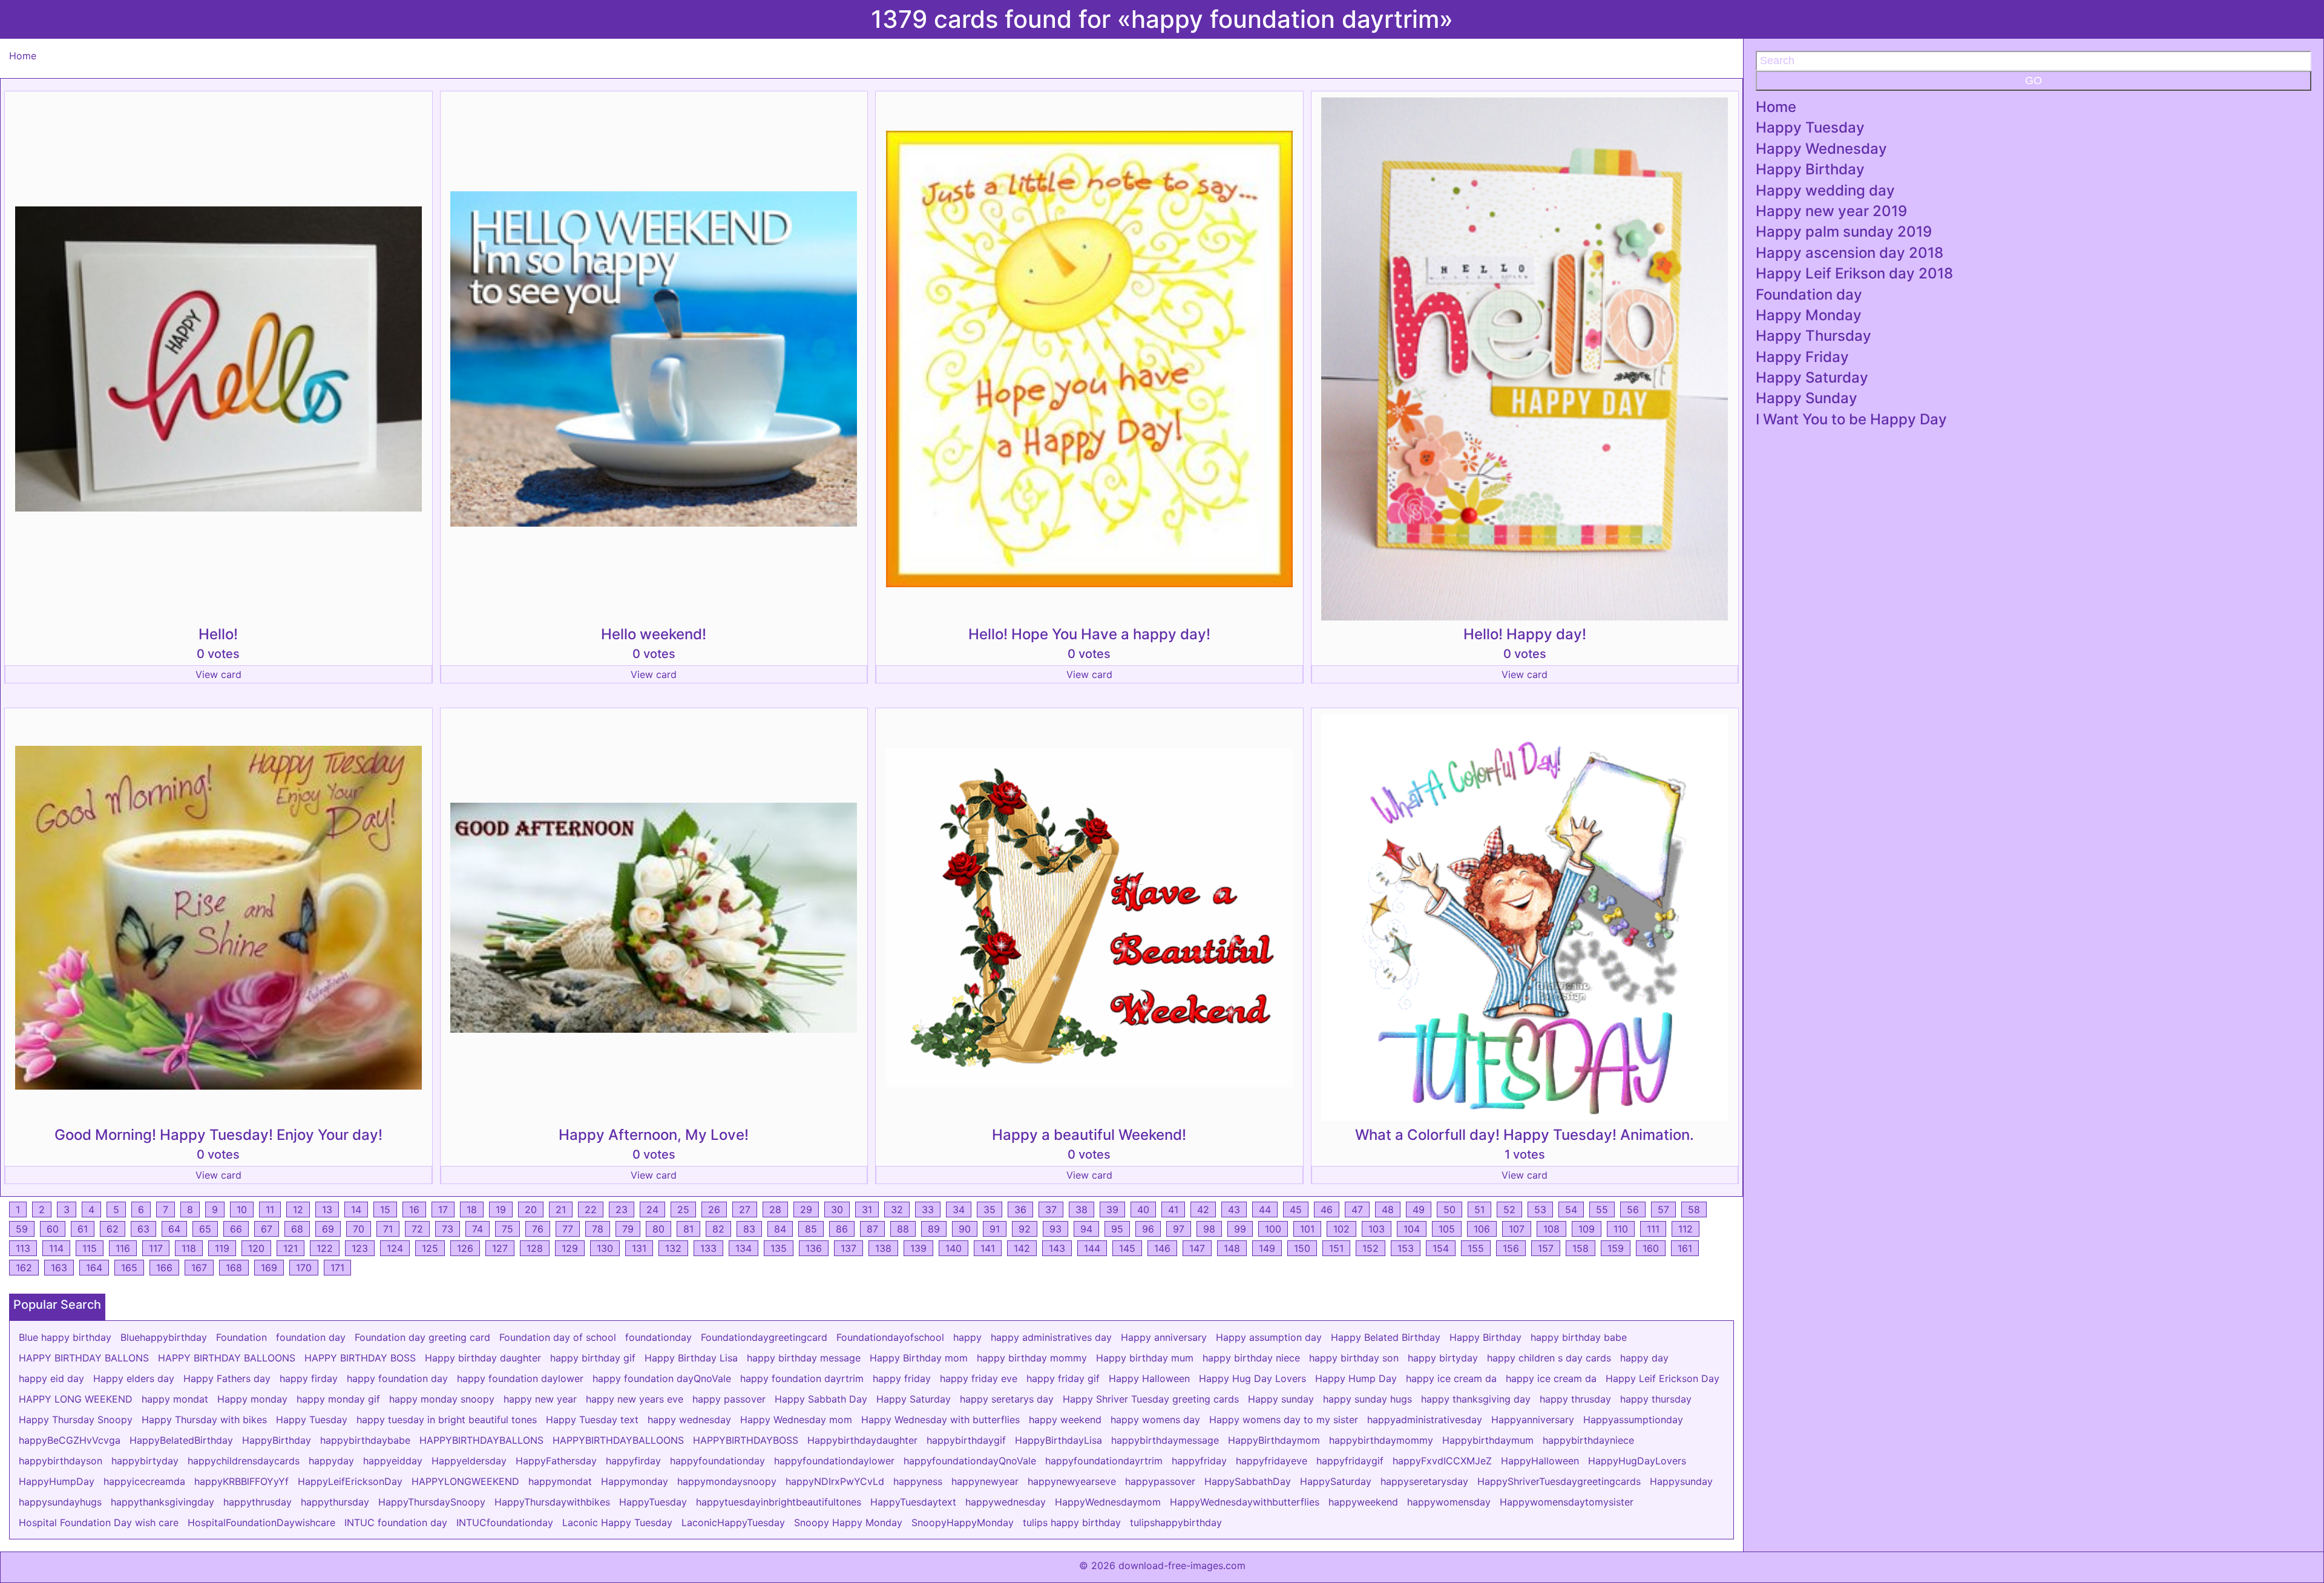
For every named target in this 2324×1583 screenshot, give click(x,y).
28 (775, 1209)
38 (1082, 1209)
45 (1296, 1209)
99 (1240, 1229)
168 (234, 1268)
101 (1307, 1229)
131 (639, 1248)
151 (1336, 1248)
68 (297, 1229)
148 (1232, 1248)
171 (337, 1268)
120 (256, 1248)
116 (123, 1248)
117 (156, 1248)
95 (1117, 1229)
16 (414, 1209)
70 (359, 1229)
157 (1546, 1248)
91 (995, 1229)
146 (1162, 1248)
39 (1112, 1209)
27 (745, 1209)
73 (448, 1229)
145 (1127, 1248)
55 (1602, 1209)
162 (24, 1268)
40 (1143, 1209)
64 (174, 1229)
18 (472, 1209)
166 (164, 1268)
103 (1377, 1229)
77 (568, 1229)
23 (622, 1209)
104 (1412, 1229)
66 (236, 1229)
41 (1173, 1209)
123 (360, 1248)
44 (1265, 1209)
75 (507, 1229)
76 (538, 1229)
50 (1449, 1209)
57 (1663, 1209)
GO (2033, 81)
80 (658, 1229)
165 (129, 1268)
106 (1482, 1229)
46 (1327, 1209)
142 (1022, 1248)
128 (535, 1248)
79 (628, 1229)
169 (269, 1268)
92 (1025, 1229)
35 (990, 1209)
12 (298, 1209)
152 (1370, 1248)
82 (718, 1229)
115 (90, 1248)
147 (1197, 1248)
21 (561, 1209)
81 (688, 1229)
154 (1441, 1248)
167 (199, 1268)
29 (806, 1209)
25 (683, 1209)
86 (842, 1229)
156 (1511, 1248)
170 (304, 1268)
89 (934, 1229)
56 (1633, 1209)
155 (1476, 1248)
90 (965, 1229)
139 (918, 1248)
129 (570, 1248)
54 (1571, 1209)
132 (673, 1248)
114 (56, 1248)
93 (1055, 1229)
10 (242, 1209)
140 (954, 1248)
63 (143, 1229)
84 (780, 1229)
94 (1086, 1229)
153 (1406, 1248)
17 (443, 1209)
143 (1057, 1248)
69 (328, 1229)
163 (59, 1268)
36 (1020, 1209)
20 (531, 1209)
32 (897, 1209)
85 (811, 1229)
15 (385, 1209)
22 (591, 1209)
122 (325, 1248)
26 (714, 1209)
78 (598, 1229)
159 (1616, 1248)
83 (749, 1229)
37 (1051, 1209)
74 (478, 1229)
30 (837, 1209)
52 (1509, 1209)
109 (1587, 1229)
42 (1203, 1209)
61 (83, 1229)
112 (1686, 1229)
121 (290, 1248)
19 (501, 1209)
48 (1388, 1209)
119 (222, 1248)
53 (1540, 1209)
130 (605, 1248)
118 (189, 1248)
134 (743, 1248)
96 (1148, 1229)
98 (1209, 1229)
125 (430, 1248)
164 (94, 1268)
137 (849, 1248)
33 (928, 1209)
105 (1447, 1229)
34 (959, 1209)
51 (1479, 1209)
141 (988, 1248)
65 (205, 1229)
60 (53, 1229)
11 (270, 1209)
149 (1267, 1248)
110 (1621, 1229)
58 (1694, 1209)
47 (1357, 1209)
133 (708, 1248)
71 (388, 1229)
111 (1653, 1229)
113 (23, 1248)
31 (867, 1209)
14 (356, 1209)
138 (883, 1248)
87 (872, 1229)
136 (814, 1248)
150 (1302, 1248)
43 (1234, 1209)
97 (1179, 1229)
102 (1341, 1229)
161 (1685, 1248)
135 (779, 1248)
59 (22, 1229)
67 (267, 1229)
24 (652, 1209)
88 (903, 1229)
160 (1651, 1248)
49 (1419, 1209)
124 (395, 1248)
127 (500, 1248)
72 (417, 1229)
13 (327, 1209)
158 (1581, 1248)
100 (1273, 1229)
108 (1551, 1229)
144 (1092, 1248)
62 (113, 1229)
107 (1517, 1229)
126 (465, 1248)
